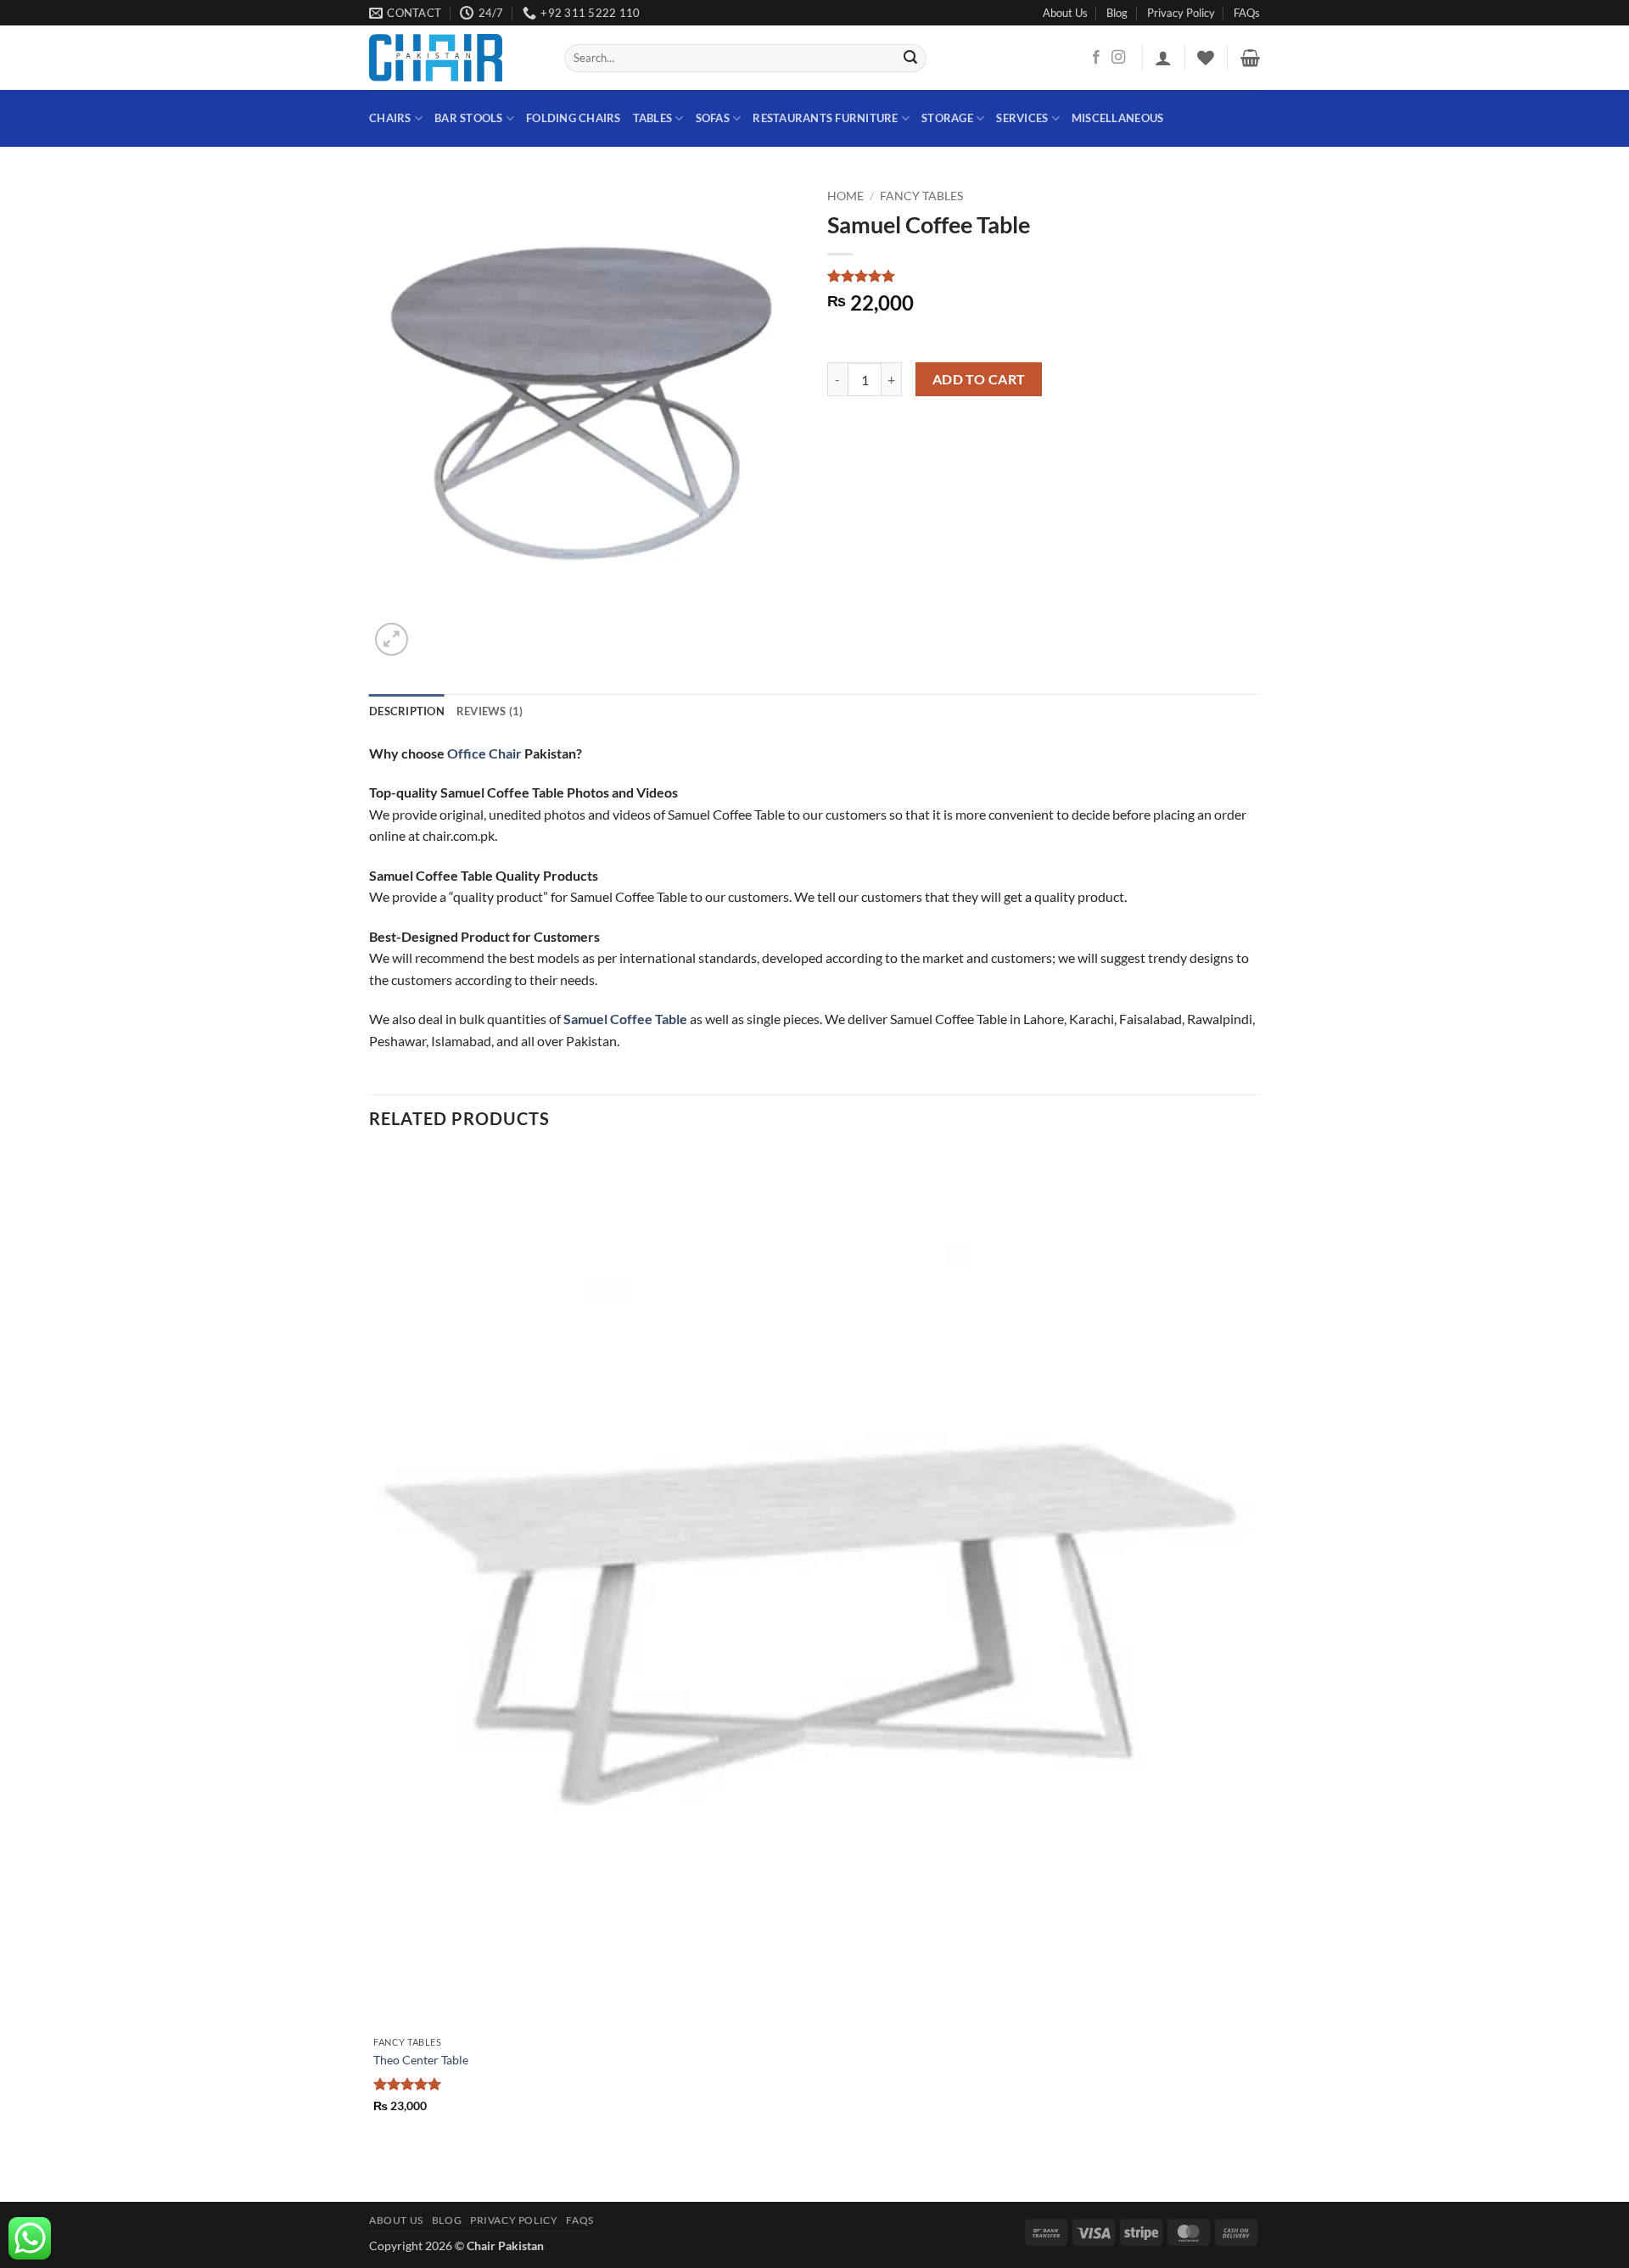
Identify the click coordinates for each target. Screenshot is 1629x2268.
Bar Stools (469, 118)
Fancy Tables (921, 196)
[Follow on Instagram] (1118, 58)
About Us (1065, 13)
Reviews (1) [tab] (490, 711)
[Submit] (911, 59)
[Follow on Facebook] (1096, 58)
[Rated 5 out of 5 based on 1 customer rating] (1044, 276)
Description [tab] (407, 711)
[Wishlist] (1206, 58)
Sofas (713, 118)
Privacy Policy (1181, 13)
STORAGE (947, 118)
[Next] (432, 630)
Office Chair (484, 753)
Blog (1117, 13)
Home (845, 196)
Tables (653, 118)
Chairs (390, 118)
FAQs (1247, 13)
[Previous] (377, 2172)
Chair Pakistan (505, 2246)
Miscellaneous (1117, 118)
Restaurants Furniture (825, 118)
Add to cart (979, 379)
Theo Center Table (421, 2060)
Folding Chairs (574, 118)
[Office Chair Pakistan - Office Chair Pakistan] (454, 58)
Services (1022, 118)
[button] (1163, 58)
